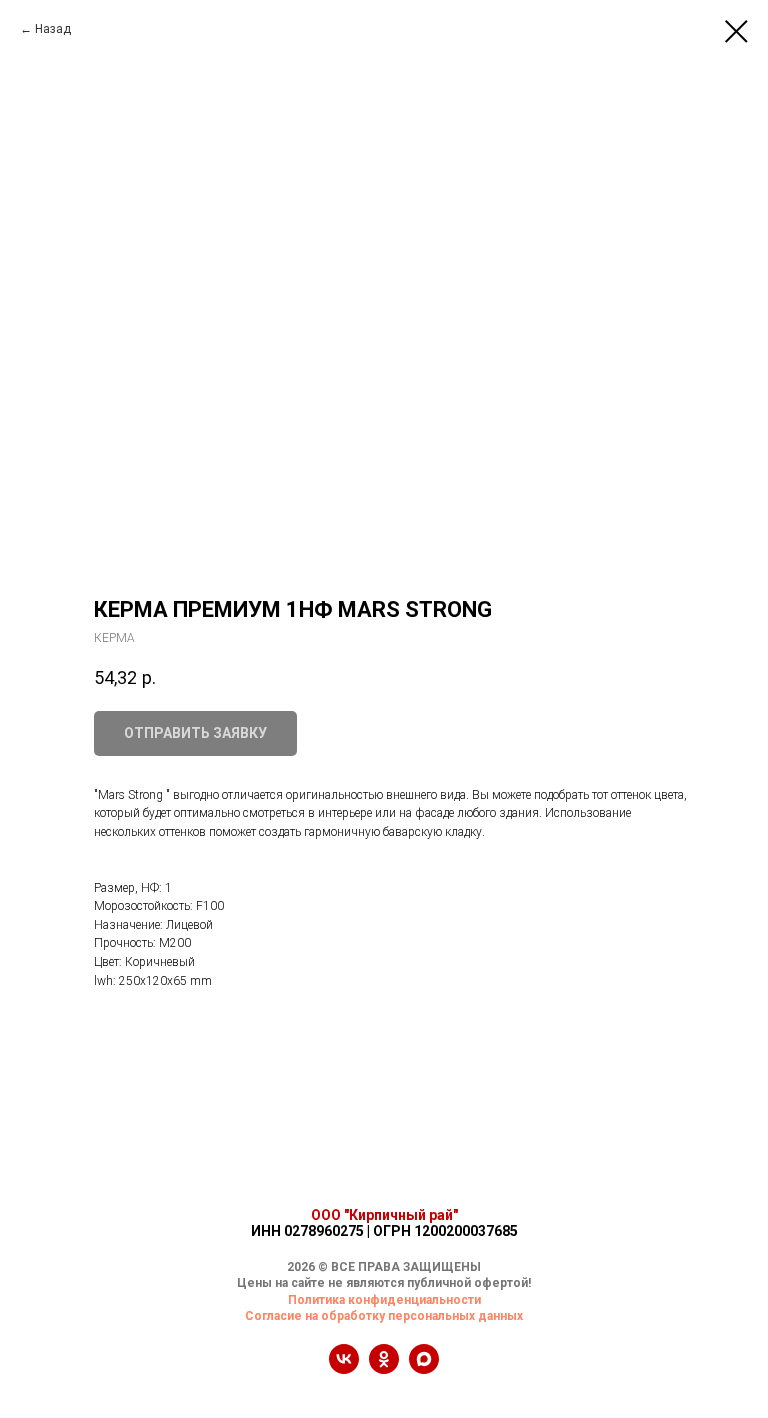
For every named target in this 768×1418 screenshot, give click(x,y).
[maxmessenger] (424, 1368)
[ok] (384, 1368)
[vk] (344, 1368)
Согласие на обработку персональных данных (384, 1316)
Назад (53, 29)
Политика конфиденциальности (384, 1300)
